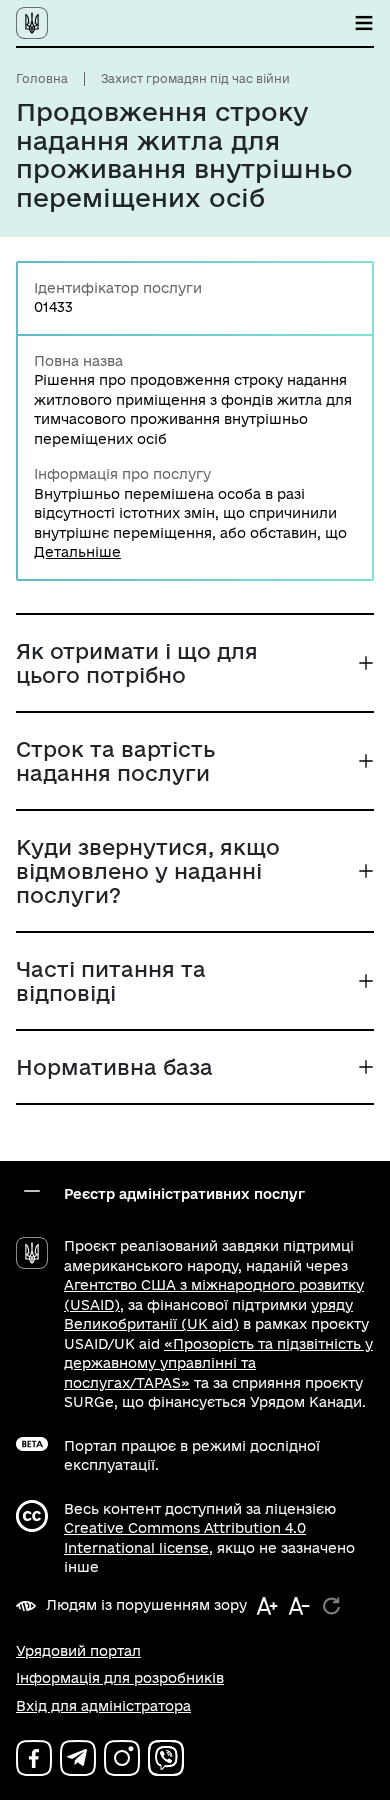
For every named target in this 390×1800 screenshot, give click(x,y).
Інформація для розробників (120, 1678)
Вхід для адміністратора (103, 1706)
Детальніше (77, 552)
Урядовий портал (78, 1651)
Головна (42, 78)
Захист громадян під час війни (195, 78)
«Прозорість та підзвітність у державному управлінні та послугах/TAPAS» (218, 1363)
